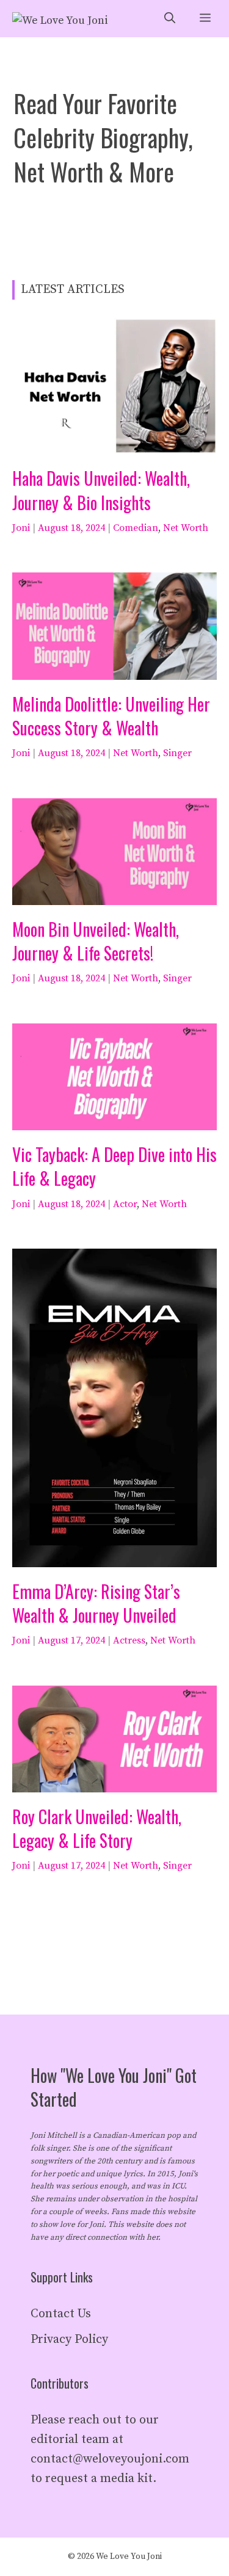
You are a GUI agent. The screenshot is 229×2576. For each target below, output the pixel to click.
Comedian (136, 528)
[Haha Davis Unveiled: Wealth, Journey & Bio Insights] (114, 444)
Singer (177, 753)
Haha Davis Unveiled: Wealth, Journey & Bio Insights (101, 490)
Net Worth (186, 528)
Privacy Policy (69, 2340)
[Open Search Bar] (170, 19)
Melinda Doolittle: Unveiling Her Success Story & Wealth (111, 716)
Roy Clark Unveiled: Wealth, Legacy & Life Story (97, 1828)
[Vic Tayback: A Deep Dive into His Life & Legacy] (114, 1120)
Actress (129, 1640)
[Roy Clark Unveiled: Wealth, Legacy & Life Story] (114, 1782)
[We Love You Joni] (60, 19)
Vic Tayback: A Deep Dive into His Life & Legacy (114, 1166)
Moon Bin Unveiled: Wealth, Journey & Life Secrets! (96, 941)
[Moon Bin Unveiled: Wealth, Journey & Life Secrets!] (114, 895)
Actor (125, 1204)
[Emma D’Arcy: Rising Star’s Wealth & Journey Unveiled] (114, 1557)
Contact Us (61, 2314)
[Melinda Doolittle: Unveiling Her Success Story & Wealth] (114, 670)
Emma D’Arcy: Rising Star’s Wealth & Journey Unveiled (96, 1603)
